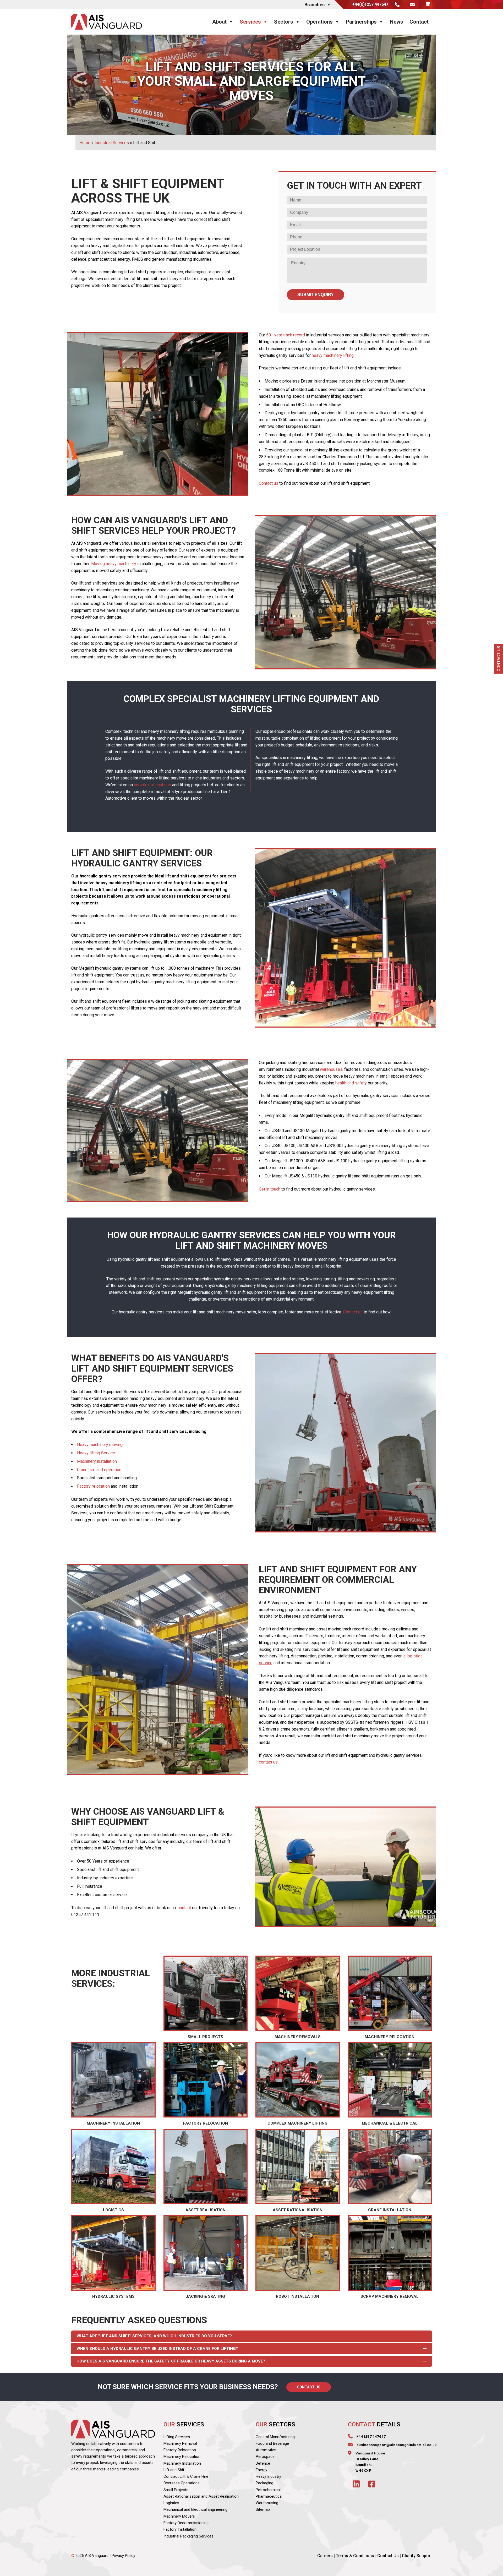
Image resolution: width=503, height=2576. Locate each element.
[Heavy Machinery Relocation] (390, 1999)
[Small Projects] (206, 1999)
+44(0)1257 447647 (370, 4)
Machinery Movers (179, 2516)
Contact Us (309, 2387)
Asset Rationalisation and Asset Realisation (201, 2496)
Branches (315, 5)
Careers (325, 2556)
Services (250, 22)
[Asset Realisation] (206, 2172)
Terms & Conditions (355, 2556)
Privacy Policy (123, 2556)
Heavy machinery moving (100, 1445)
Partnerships (361, 22)
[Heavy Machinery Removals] (298, 1999)
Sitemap (263, 2510)
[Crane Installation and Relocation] (390, 2172)
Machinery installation (97, 1461)
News (397, 22)
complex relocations (152, 785)
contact (184, 1908)
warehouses (331, 1069)
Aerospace (265, 2457)
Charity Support (417, 2556)
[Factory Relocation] (206, 2085)
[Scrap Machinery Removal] (390, 2258)
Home (85, 143)
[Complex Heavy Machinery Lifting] (298, 2085)
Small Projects (176, 2490)
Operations (319, 22)
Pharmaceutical (269, 2496)
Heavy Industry (268, 2476)
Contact (419, 22)
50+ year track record (286, 335)
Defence (263, 2463)
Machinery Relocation (182, 2457)
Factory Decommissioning (186, 2523)
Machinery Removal (180, 2443)
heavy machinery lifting (333, 355)
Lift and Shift (175, 2470)
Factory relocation (93, 1486)
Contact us (269, 483)
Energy (261, 2470)
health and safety (351, 1083)
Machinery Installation (182, 2463)
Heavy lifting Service (96, 1453)
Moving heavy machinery (114, 564)
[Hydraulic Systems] (113, 2258)
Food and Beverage (272, 2443)
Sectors (284, 22)
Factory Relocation (180, 2450)
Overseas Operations (182, 2483)
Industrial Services (112, 143)
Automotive (266, 2450)
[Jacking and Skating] (206, 2258)
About (219, 22)
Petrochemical (268, 2490)
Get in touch (270, 1189)
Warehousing (267, 2503)
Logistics (171, 2503)
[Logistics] (113, 2172)
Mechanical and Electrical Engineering (195, 2510)
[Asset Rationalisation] (298, 2172)
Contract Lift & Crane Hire (186, 2476)
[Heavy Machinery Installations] (113, 2085)
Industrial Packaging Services (188, 2536)
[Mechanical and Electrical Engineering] (390, 2085)
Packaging (264, 2483)
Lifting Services (177, 2437)
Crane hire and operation (99, 1470)
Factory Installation (180, 2529)
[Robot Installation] (298, 2258)
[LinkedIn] (427, 4)
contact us (268, 1762)
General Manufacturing (275, 2437)
